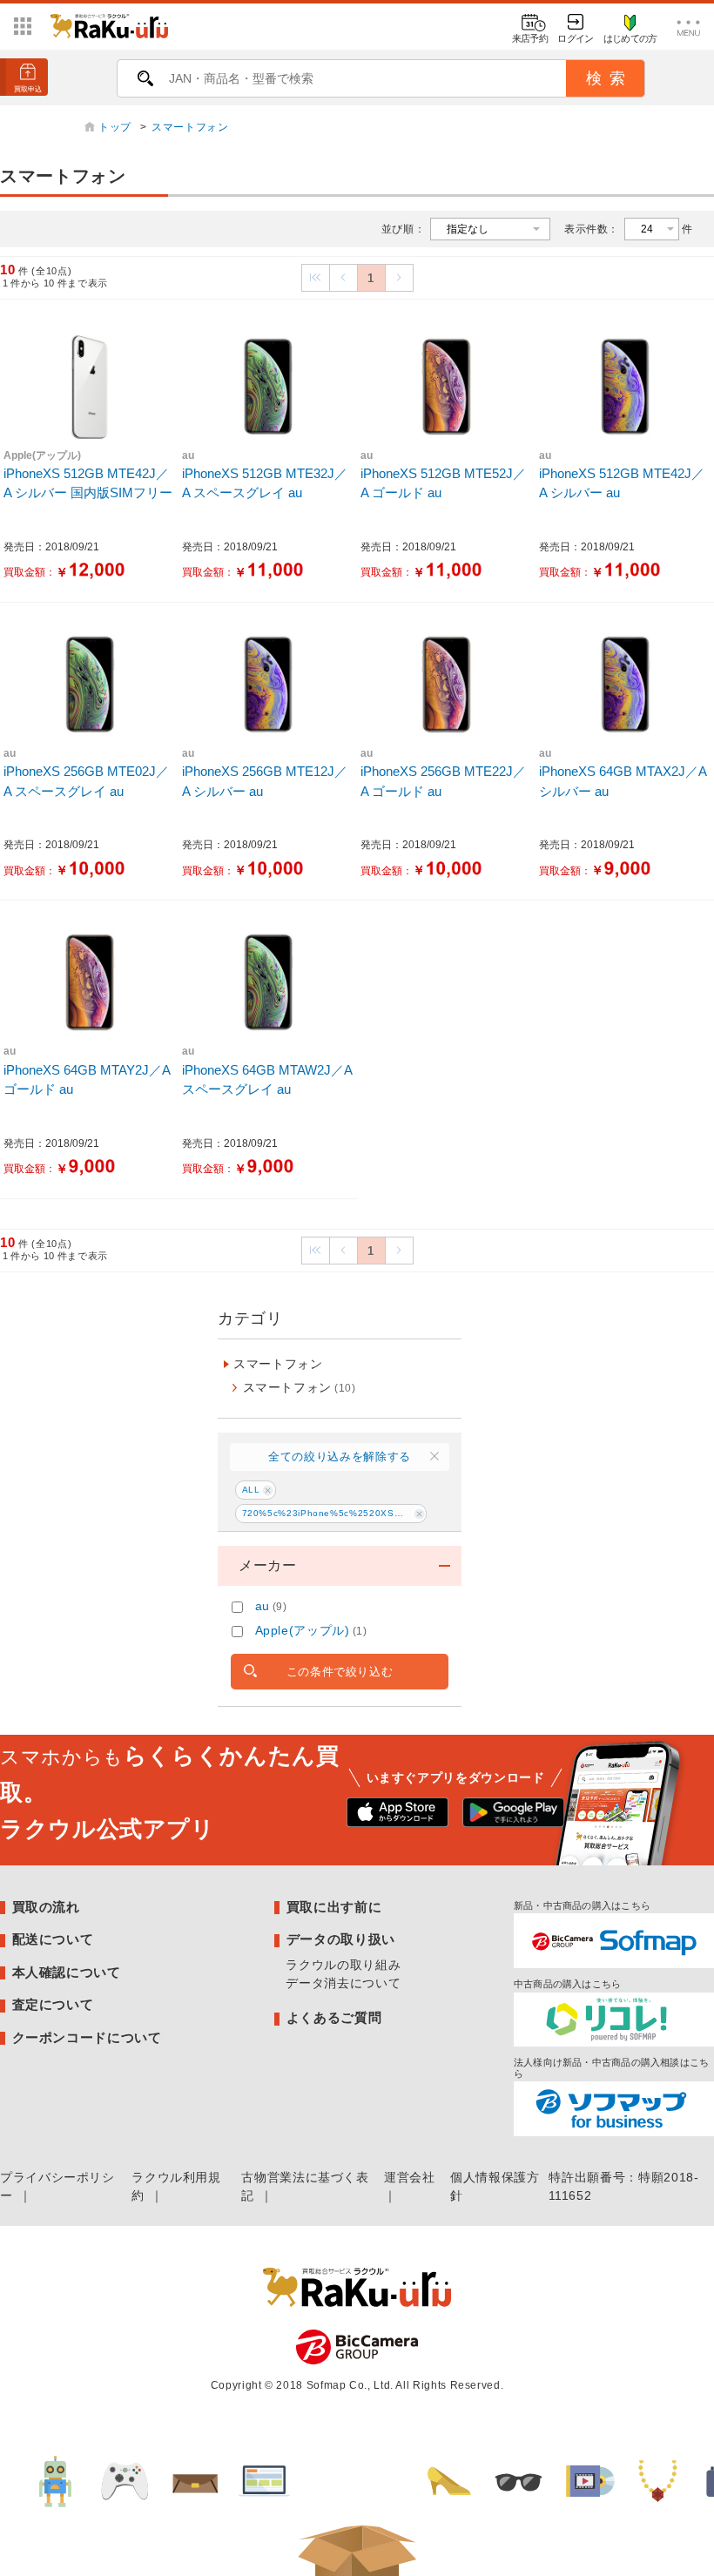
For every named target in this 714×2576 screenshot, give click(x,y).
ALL (251, 1490)
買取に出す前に (334, 1907)
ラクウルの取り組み (343, 1965)
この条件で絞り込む (340, 1672)
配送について (53, 1939)
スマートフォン (190, 127)
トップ (117, 127)
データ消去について (343, 1983)
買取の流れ (46, 1907)
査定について (53, 2004)
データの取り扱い (341, 1939)
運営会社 (410, 2177)
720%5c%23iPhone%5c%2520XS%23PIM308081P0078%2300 (334, 1513)
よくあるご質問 (334, 2017)
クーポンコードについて (87, 2037)
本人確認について (67, 1972)
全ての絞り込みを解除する (340, 1457)
